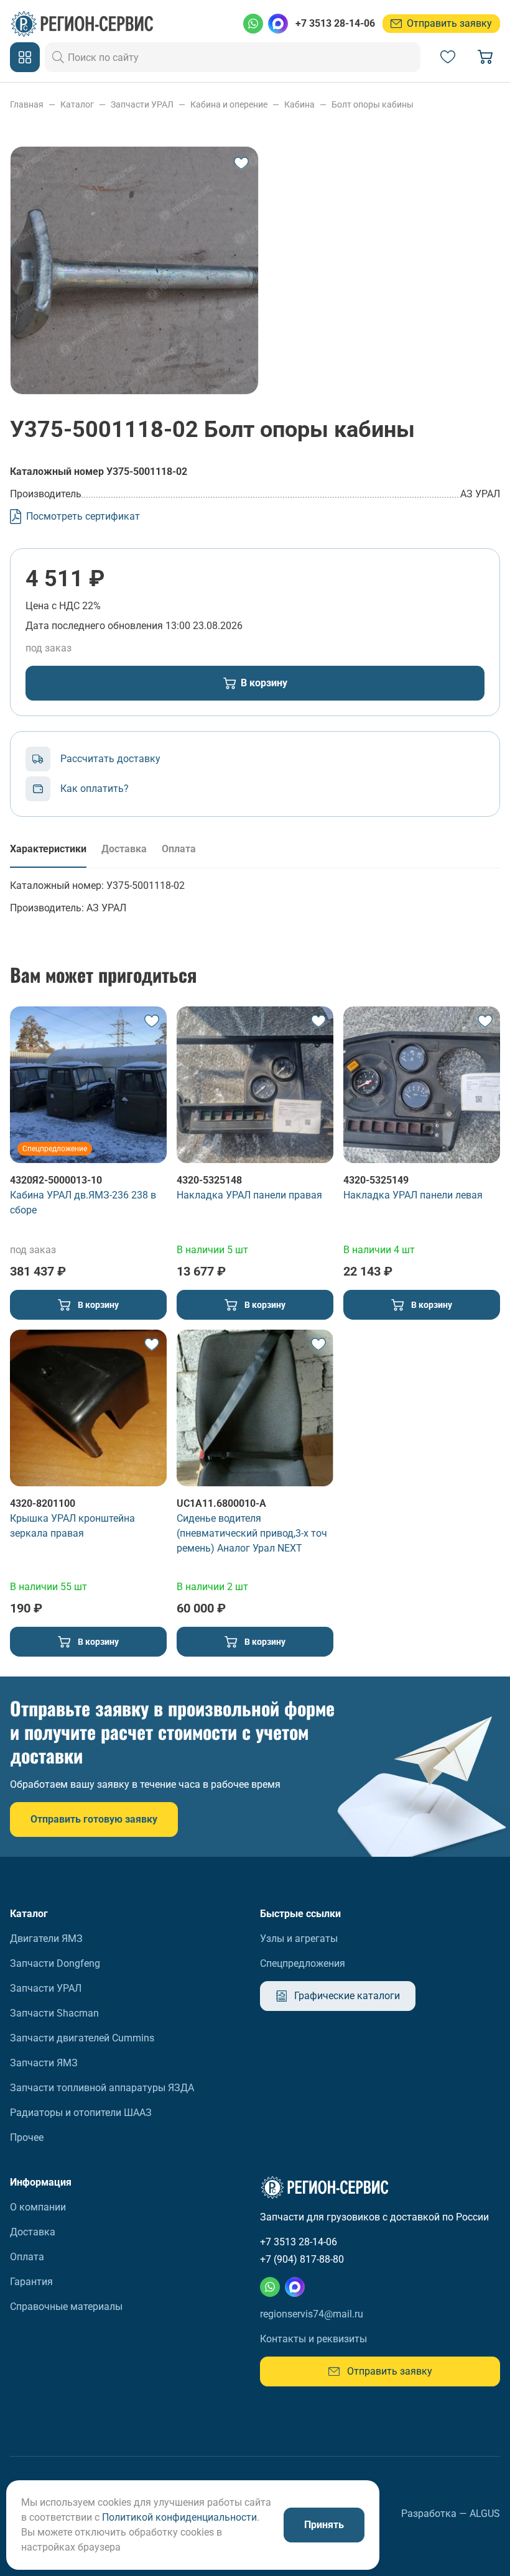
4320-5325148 (209, 1180)
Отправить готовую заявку (94, 1819)
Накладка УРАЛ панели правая (249, 1195)
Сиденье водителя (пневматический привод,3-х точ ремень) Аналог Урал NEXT (252, 1533)
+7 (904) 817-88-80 (302, 2259)
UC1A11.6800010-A (221, 1503)
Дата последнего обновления (94, 626)
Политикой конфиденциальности (179, 2517)
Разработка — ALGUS (451, 2514)
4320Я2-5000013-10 (56, 1180)
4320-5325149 (376, 1180)
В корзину (264, 683)
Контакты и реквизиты (313, 2339)
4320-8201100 (43, 1503)
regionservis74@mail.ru (312, 2314)
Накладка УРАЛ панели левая (413, 1195)
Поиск (58, 57)
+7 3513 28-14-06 (335, 23)
